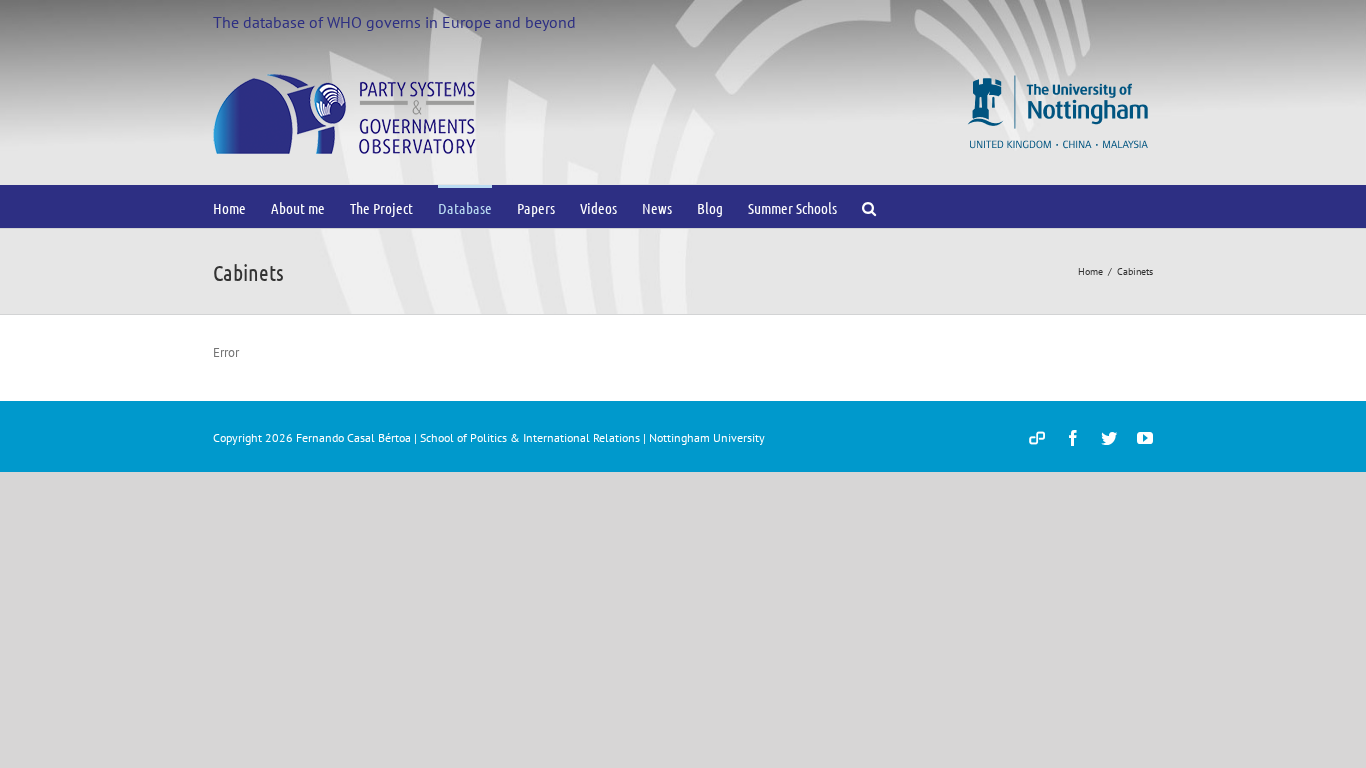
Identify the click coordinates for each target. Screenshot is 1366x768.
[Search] (869, 206)
